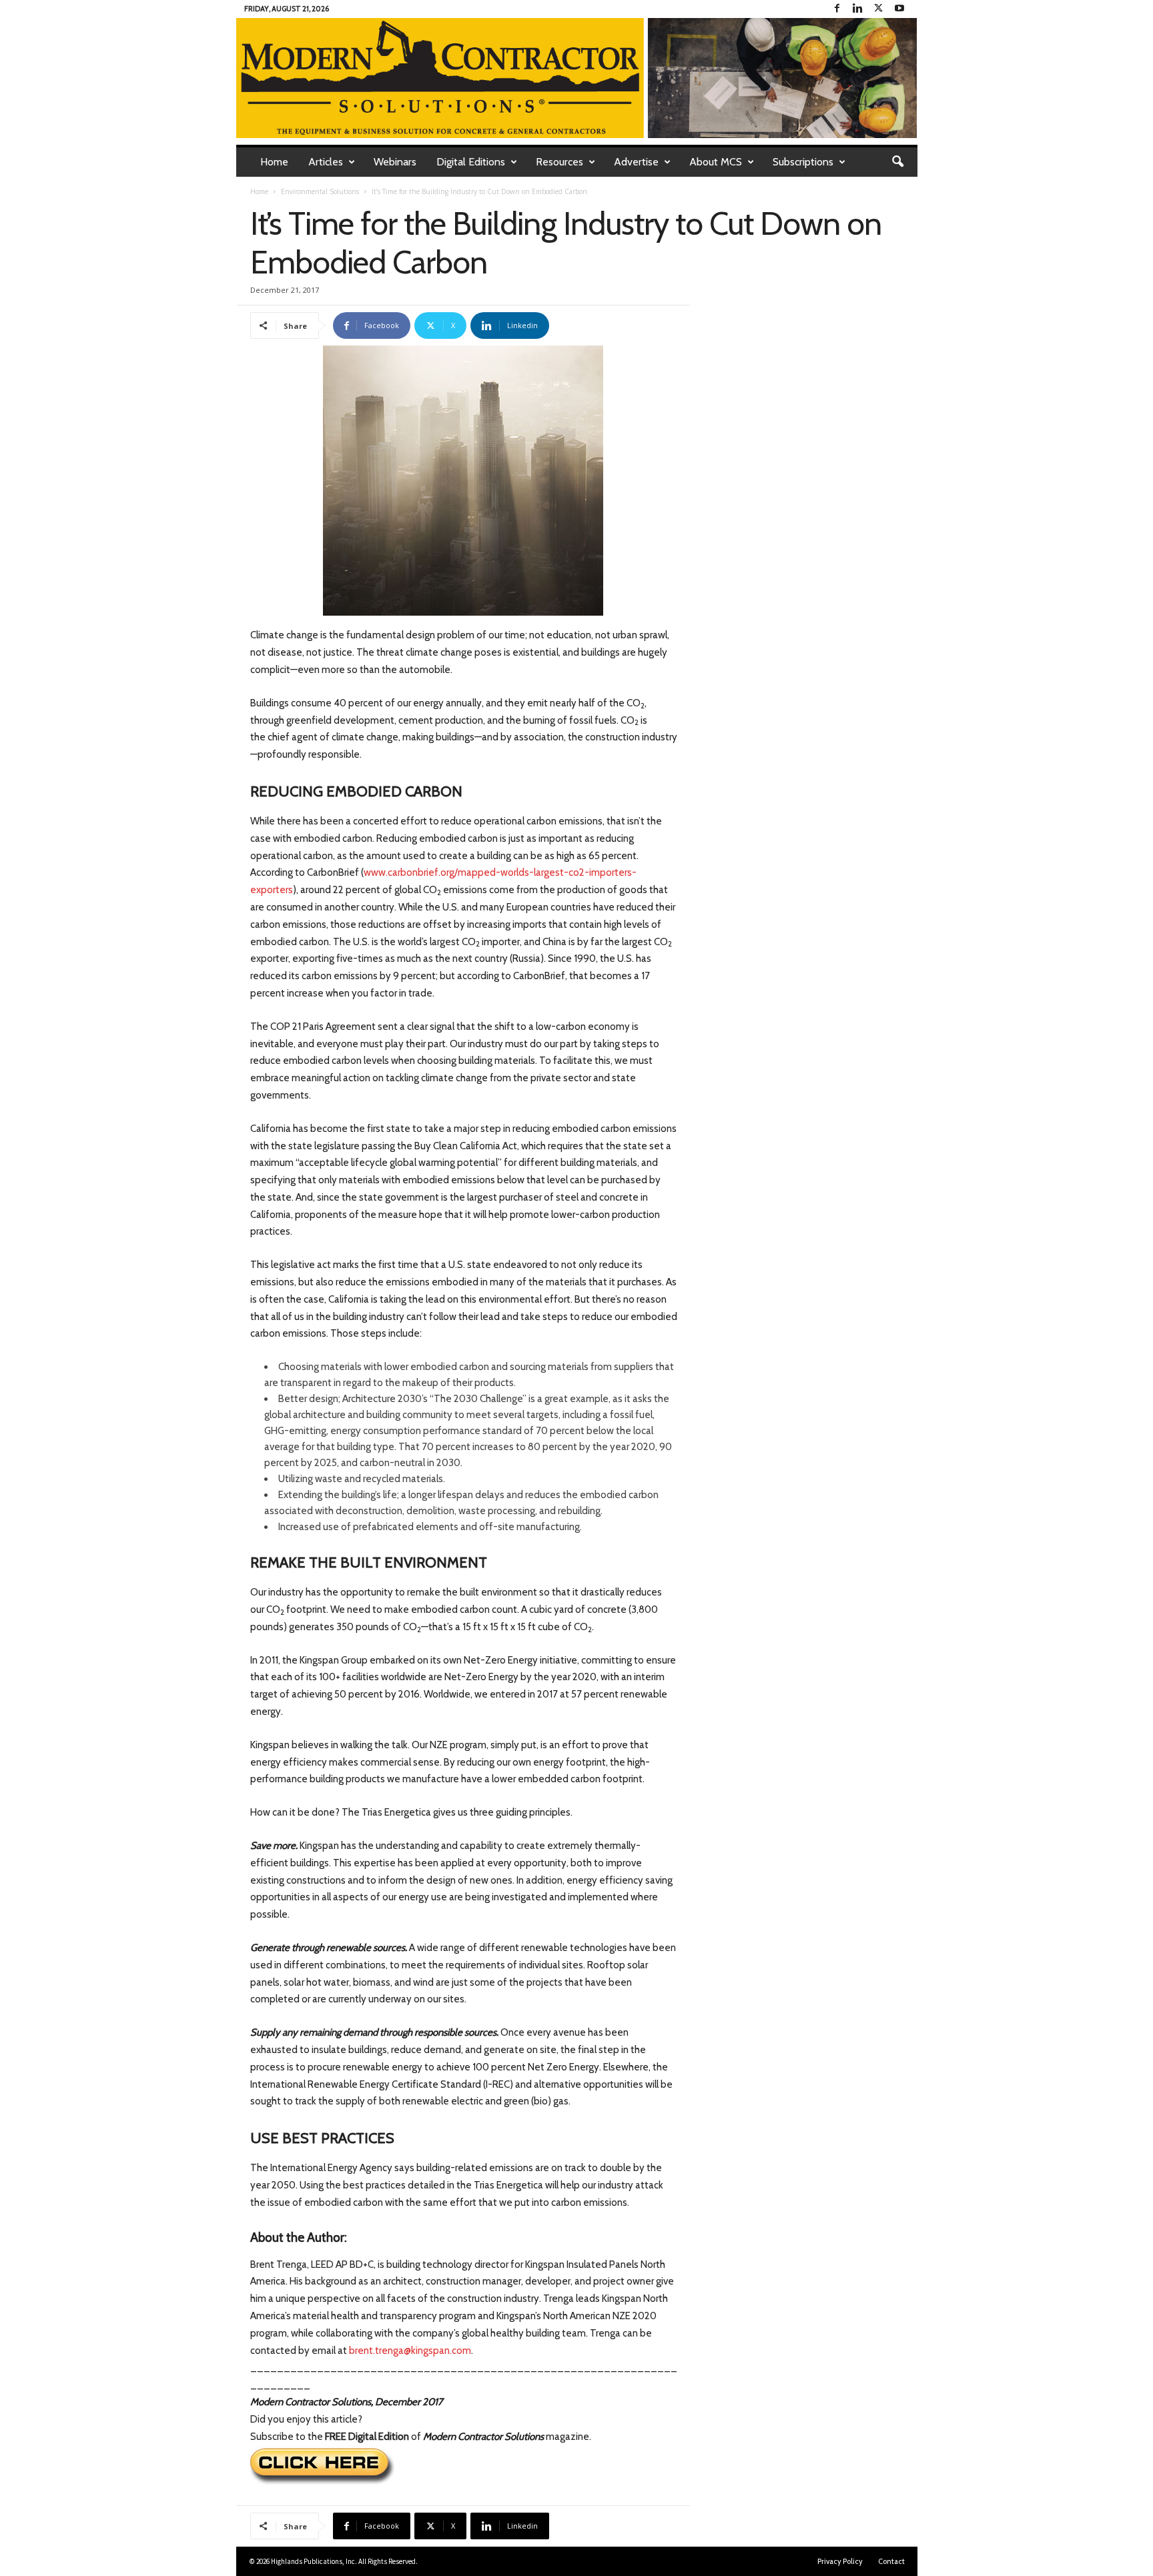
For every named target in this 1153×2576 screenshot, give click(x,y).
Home (274, 162)
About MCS (716, 162)
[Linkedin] (858, 9)
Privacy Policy (840, 2561)
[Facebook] (837, 9)
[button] (897, 162)
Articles (326, 162)
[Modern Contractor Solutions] (577, 78)
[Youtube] (899, 9)
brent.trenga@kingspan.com (410, 2351)
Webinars (395, 162)
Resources (559, 162)
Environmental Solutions (320, 191)
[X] (879, 9)
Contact (891, 2561)
